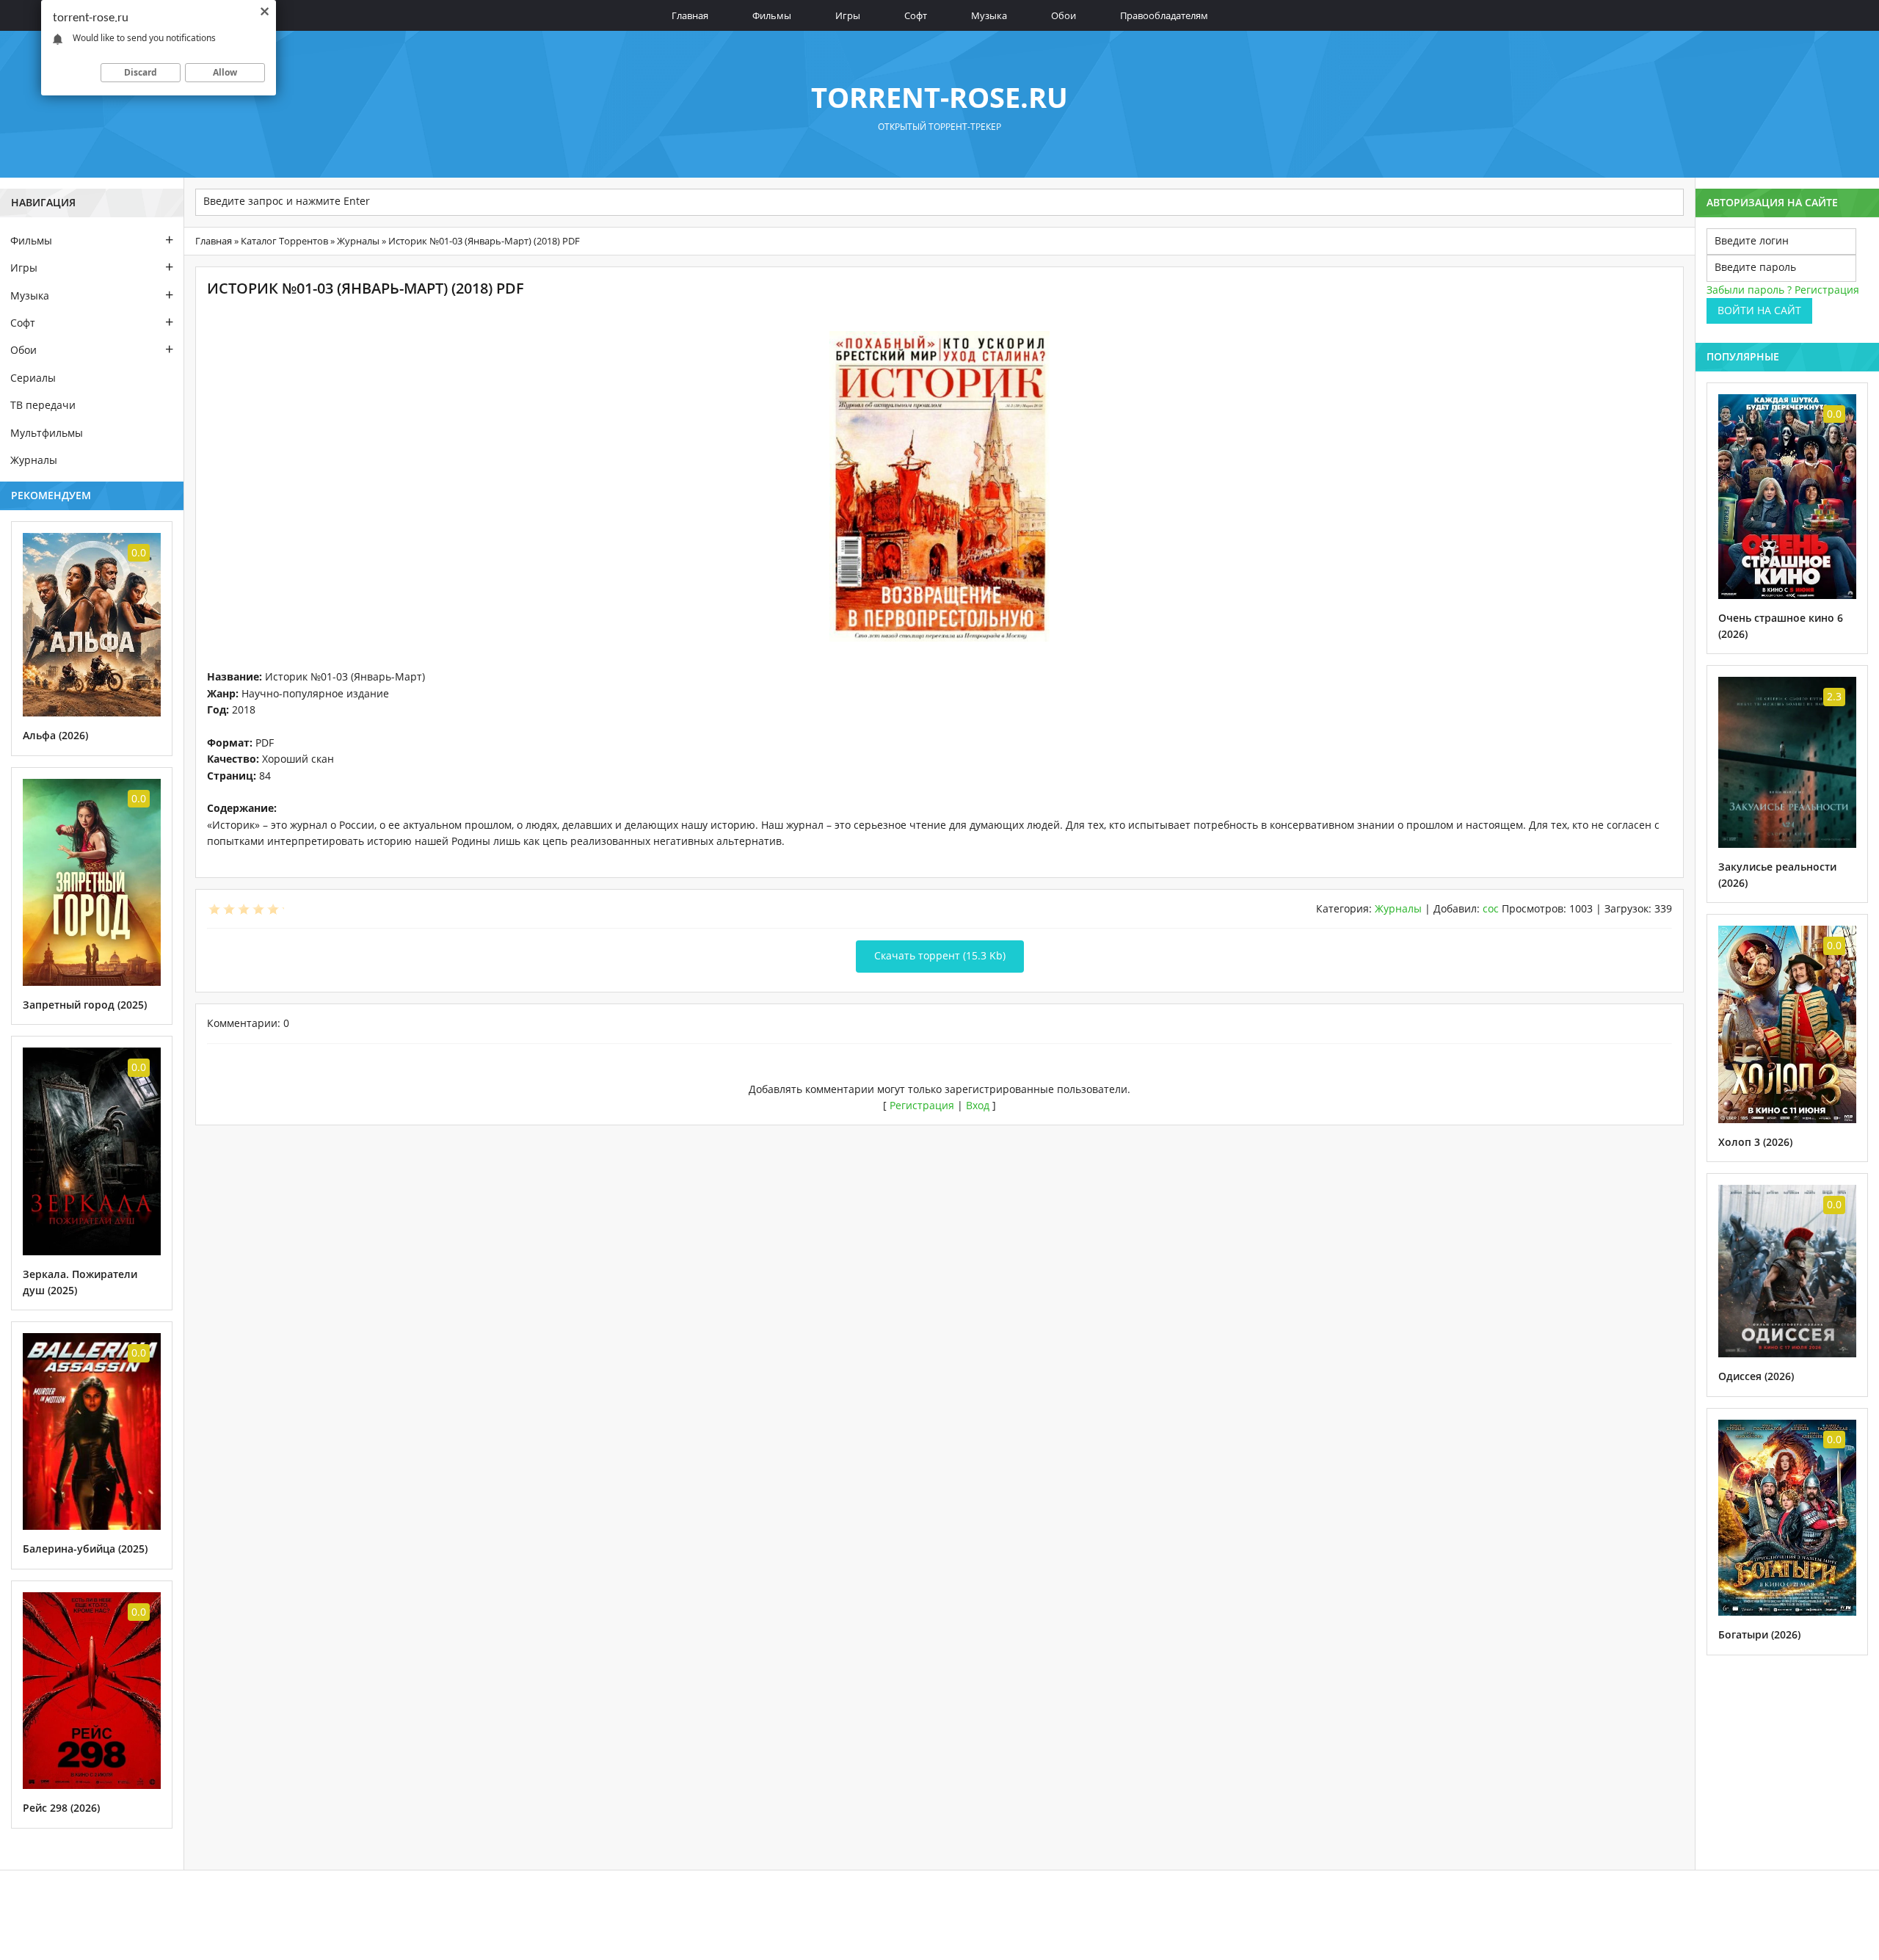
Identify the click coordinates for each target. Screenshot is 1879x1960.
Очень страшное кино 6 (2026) (1781, 626)
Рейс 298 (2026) (61, 1808)
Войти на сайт (1759, 310)
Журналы (358, 241)
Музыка (989, 15)
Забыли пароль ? (1749, 290)
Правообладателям (1164, 15)
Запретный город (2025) (85, 1005)
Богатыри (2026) (1759, 1634)
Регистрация (922, 1105)
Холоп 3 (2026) (1755, 1142)
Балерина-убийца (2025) (85, 1549)
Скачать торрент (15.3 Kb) (940, 955)
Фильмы (772, 15)
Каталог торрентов (284, 241)
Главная (690, 15)
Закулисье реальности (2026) (1777, 875)
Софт (916, 15)
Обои (1064, 15)
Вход (978, 1105)
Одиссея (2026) (1756, 1376)
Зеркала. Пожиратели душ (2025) (80, 1282)
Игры (848, 15)
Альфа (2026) (55, 735)
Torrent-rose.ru (939, 97)
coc (1491, 908)
